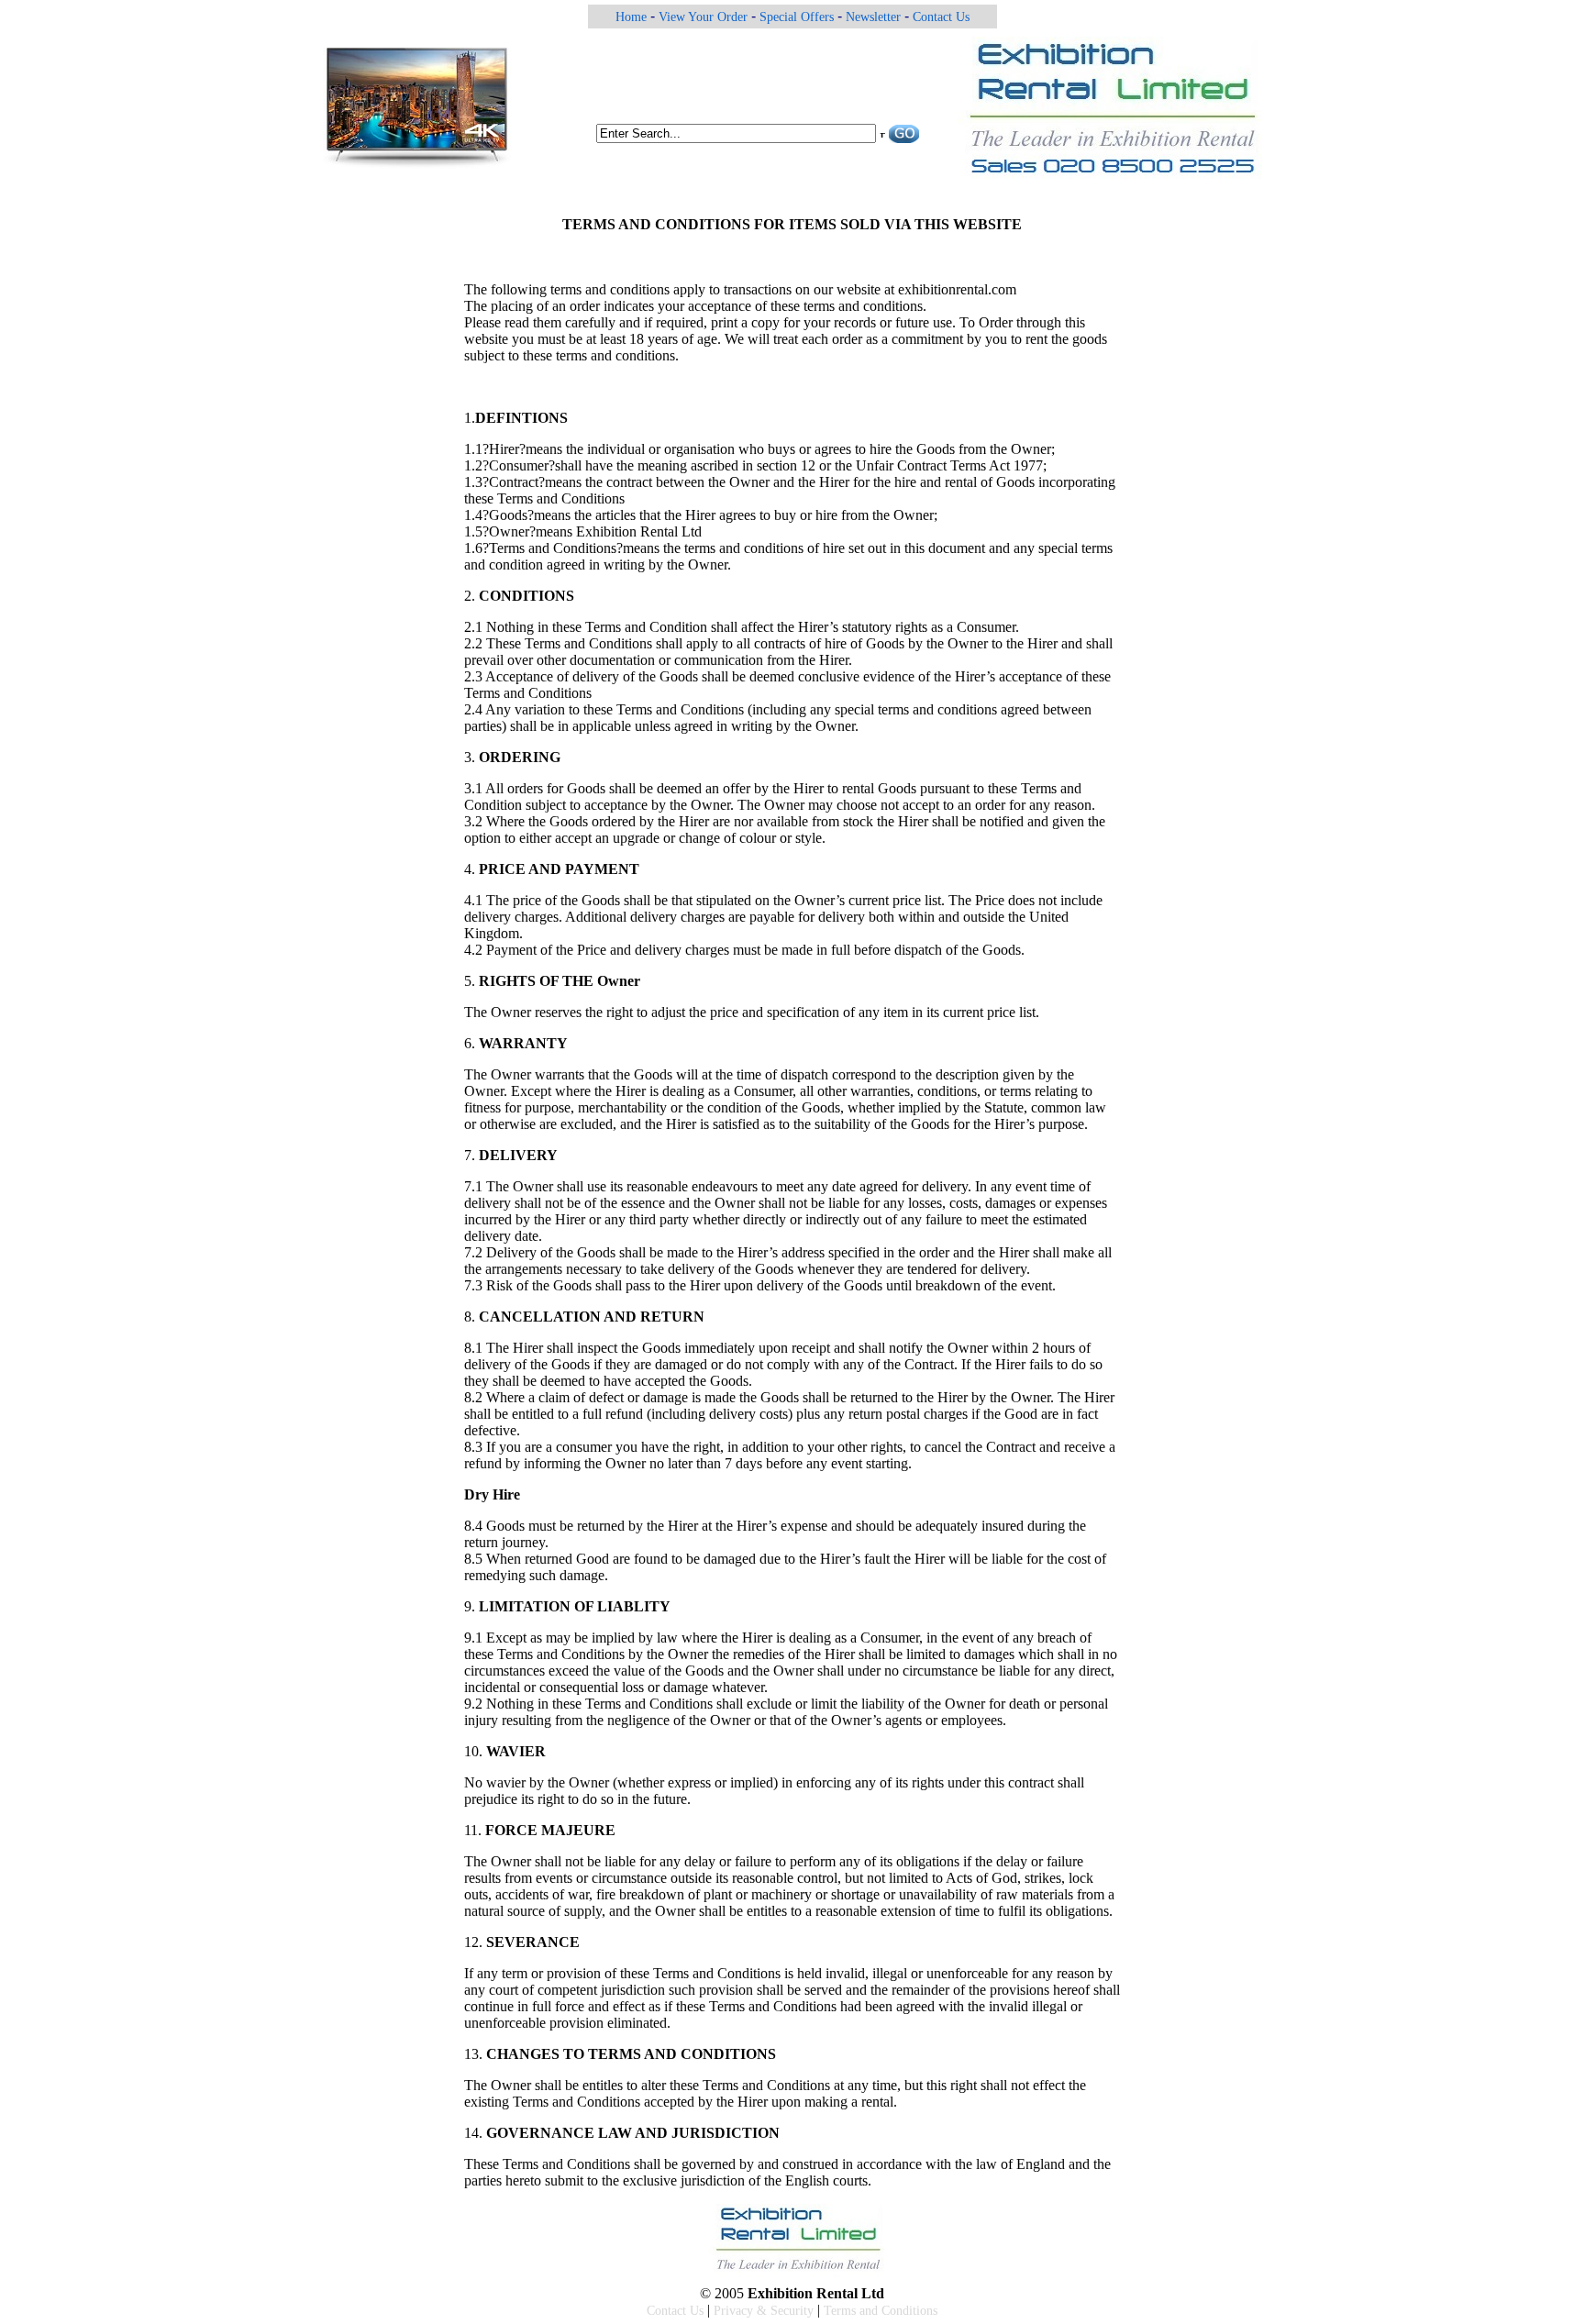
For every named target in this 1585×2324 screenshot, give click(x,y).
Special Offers (797, 17)
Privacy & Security (764, 2311)
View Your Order (703, 17)
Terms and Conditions (881, 2311)
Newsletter (873, 17)
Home (631, 17)
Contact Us (941, 17)
